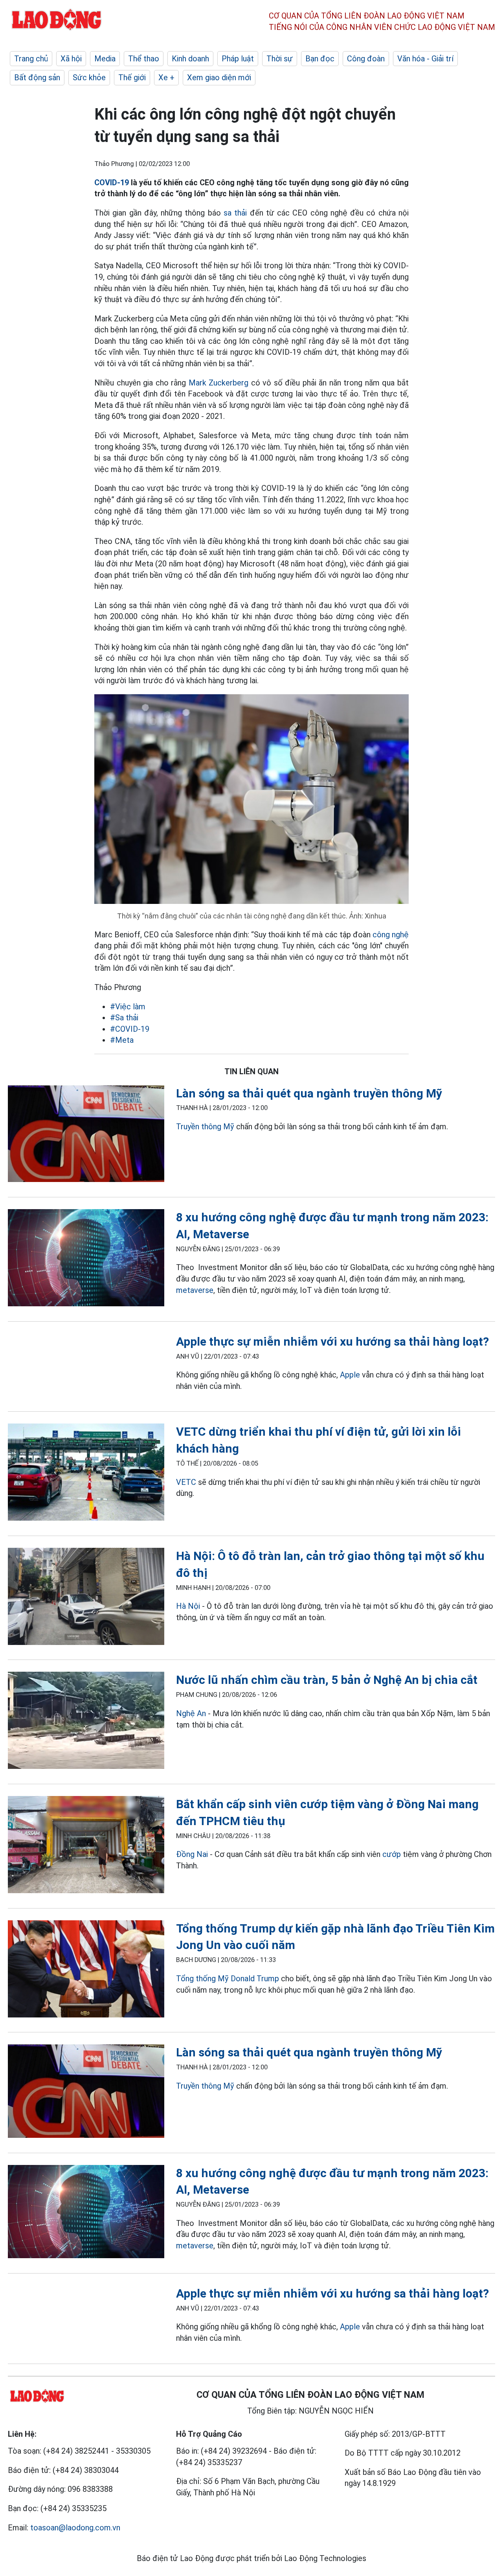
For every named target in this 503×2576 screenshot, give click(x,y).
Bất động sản (37, 77)
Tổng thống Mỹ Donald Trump (228, 1979)
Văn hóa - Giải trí (425, 59)
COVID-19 (112, 183)
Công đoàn (366, 59)
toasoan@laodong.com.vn (75, 2528)
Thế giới (132, 77)
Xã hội (71, 59)
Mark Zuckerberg (219, 383)
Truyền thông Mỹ (206, 1127)
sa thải (235, 213)
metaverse (195, 1290)
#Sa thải (124, 1018)
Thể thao (144, 59)
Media (105, 59)
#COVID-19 (130, 1029)
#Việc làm (128, 1007)
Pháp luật (238, 59)
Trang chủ (31, 59)
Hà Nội (189, 1606)
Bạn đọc (320, 59)
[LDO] (86, 1135)
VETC (186, 1482)
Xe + (166, 77)
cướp (392, 1854)
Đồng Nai (192, 1854)
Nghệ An (191, 1713)
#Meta (122, 1040)
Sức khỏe (89, 77)
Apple (350, 1375)
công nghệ (391, 935)
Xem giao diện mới (219, 77)
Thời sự (280, 59)
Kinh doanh (190, 59)
